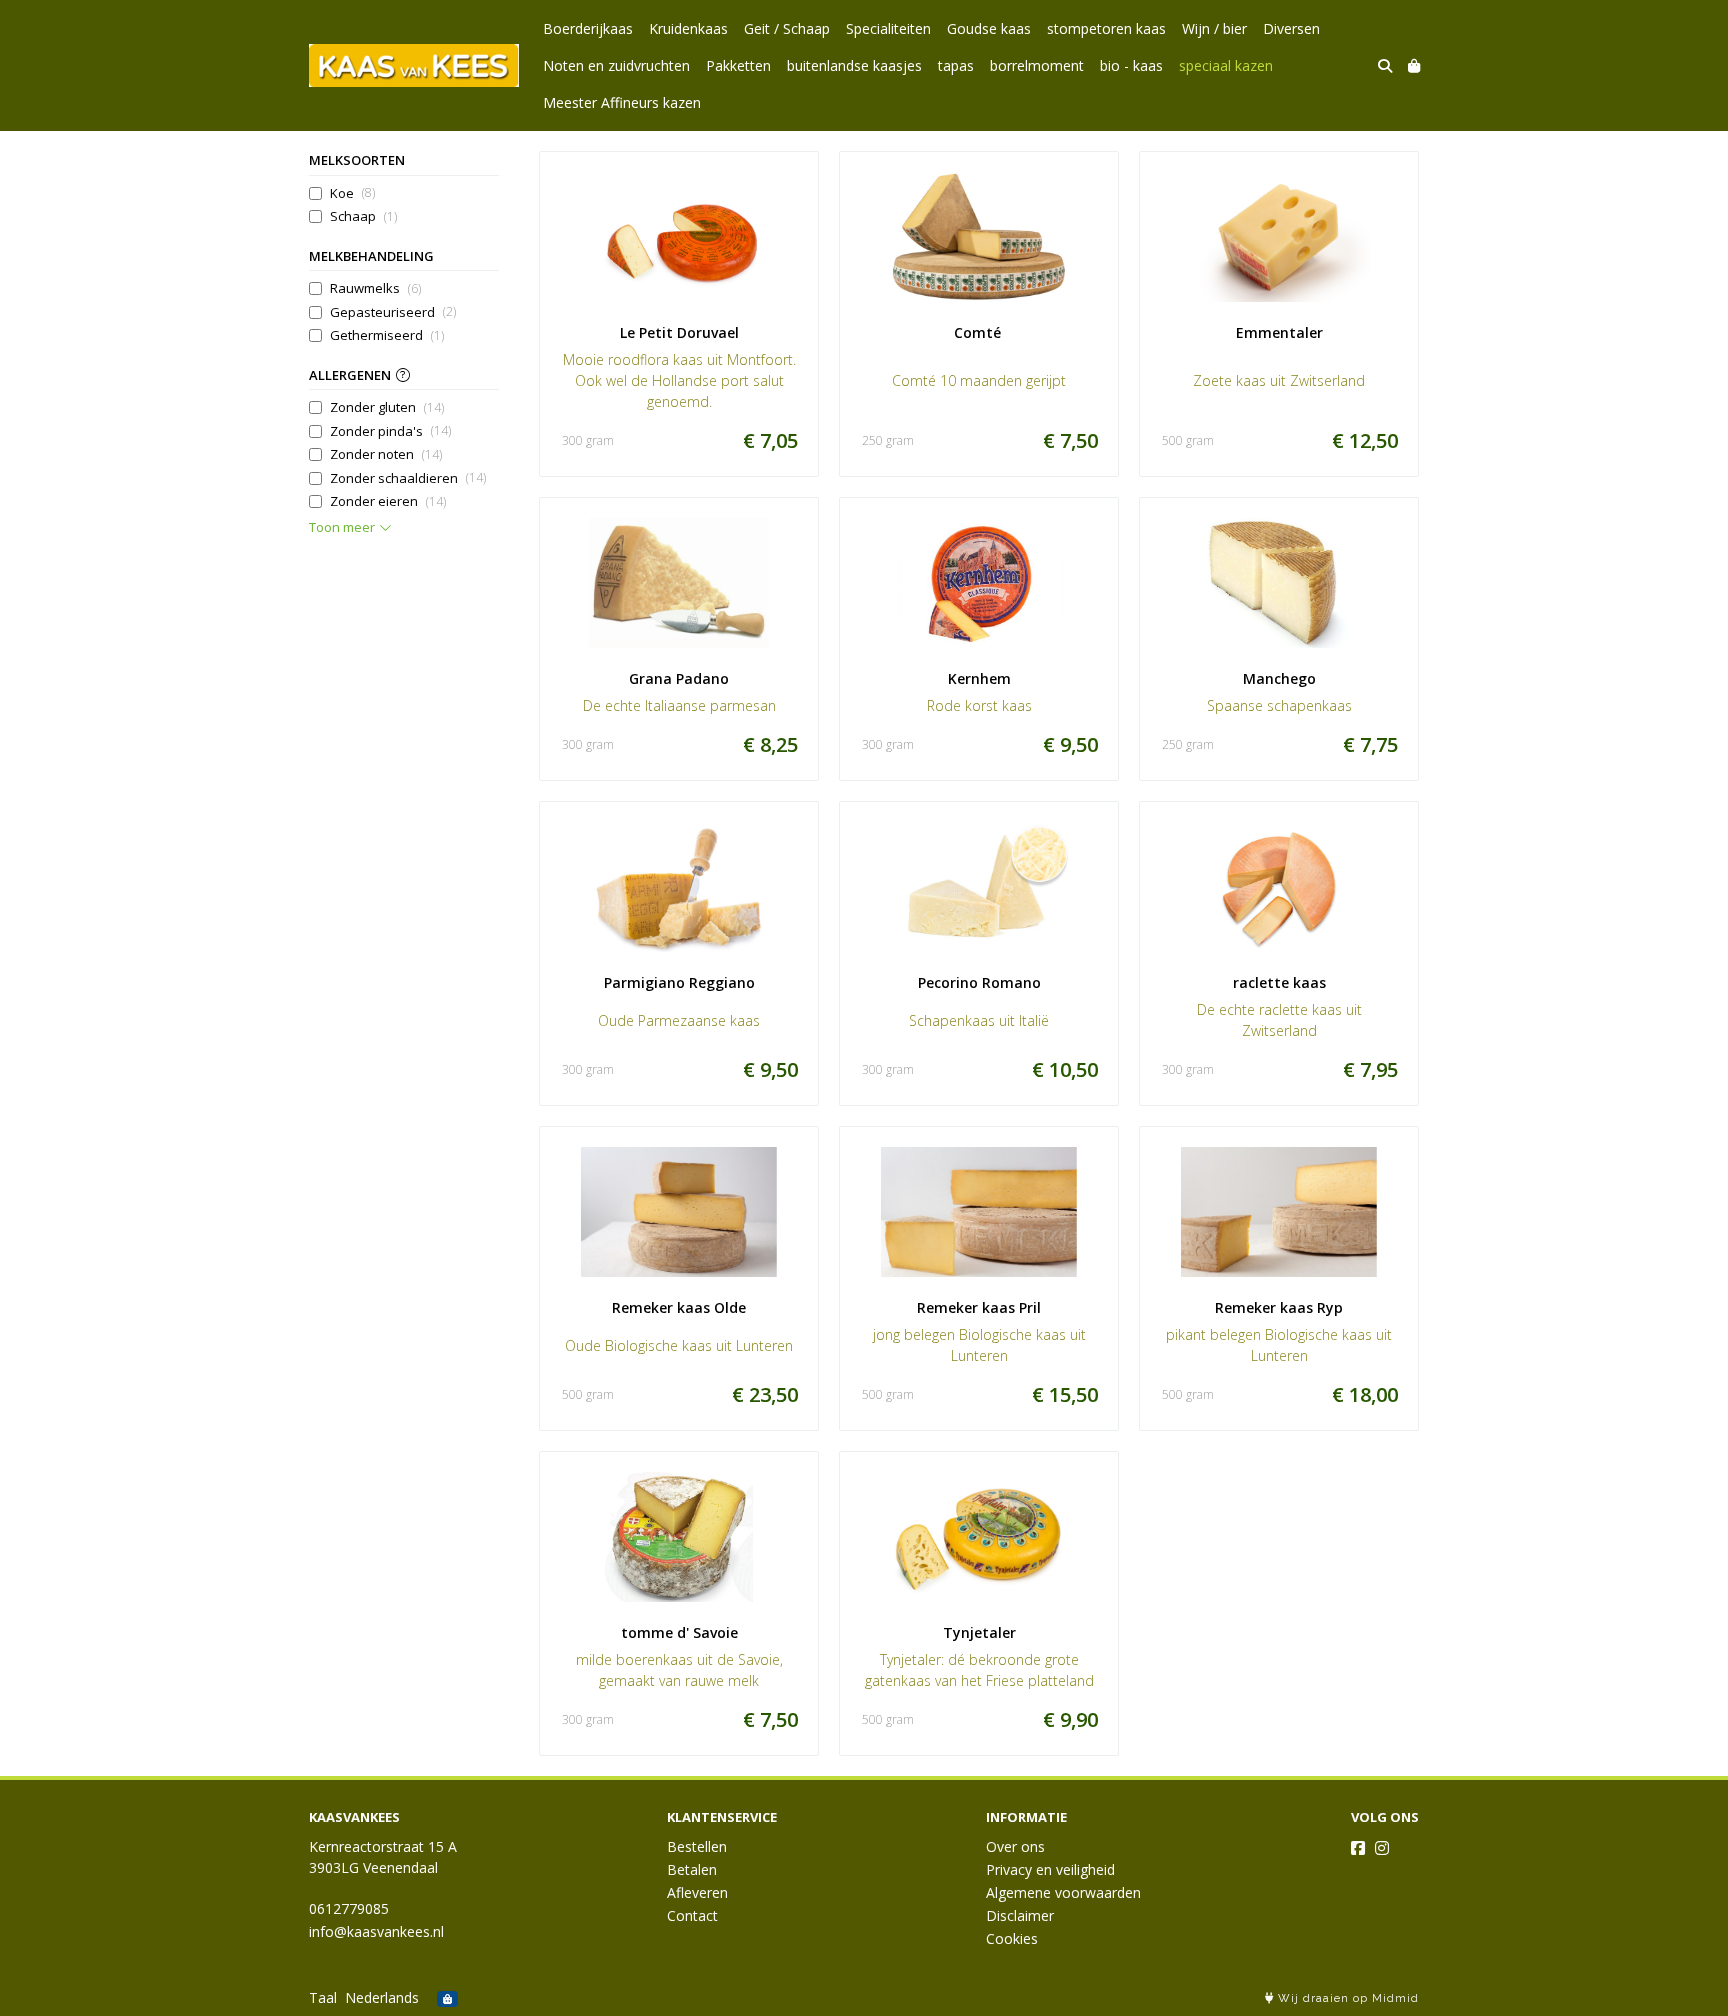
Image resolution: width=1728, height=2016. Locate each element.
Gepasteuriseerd (393, 312)
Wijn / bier (1214, 28)
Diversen (1291, 28)
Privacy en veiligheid (1050, 1869)
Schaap (363, 216)
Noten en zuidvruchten (616, 65)
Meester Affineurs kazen (622, 102)
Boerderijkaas (588, 28)
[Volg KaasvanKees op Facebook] (1358, 1848)
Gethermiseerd (387, 335)
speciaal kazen (1226, 65)
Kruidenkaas (688, 28)
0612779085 (349, 1908)
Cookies (1012, 1938)
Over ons (1015, 1846)
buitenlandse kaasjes (854, 65)
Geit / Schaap (787, 28)
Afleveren (697, 1892)
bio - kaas (1131, 65)
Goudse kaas (989, 28)
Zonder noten (386, 454)
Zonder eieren (388, 501)
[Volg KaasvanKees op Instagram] (1382, 1848)
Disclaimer (1020, 1915)
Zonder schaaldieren (408, 478)
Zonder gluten (387, 407)
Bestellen (697, 1846)
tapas (956, 65)
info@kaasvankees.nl (376, 1931)
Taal (323, 1997)
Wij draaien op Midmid (1346, 1998)
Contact (692, 1915)
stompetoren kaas (1106, 28)
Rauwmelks (375, 288)
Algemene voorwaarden (1063, 1892)
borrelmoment (1037, 65)
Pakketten (738, 65)
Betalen (692, 1869)
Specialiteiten (888, 28)
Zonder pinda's (390, 431)
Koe (352, 193)
